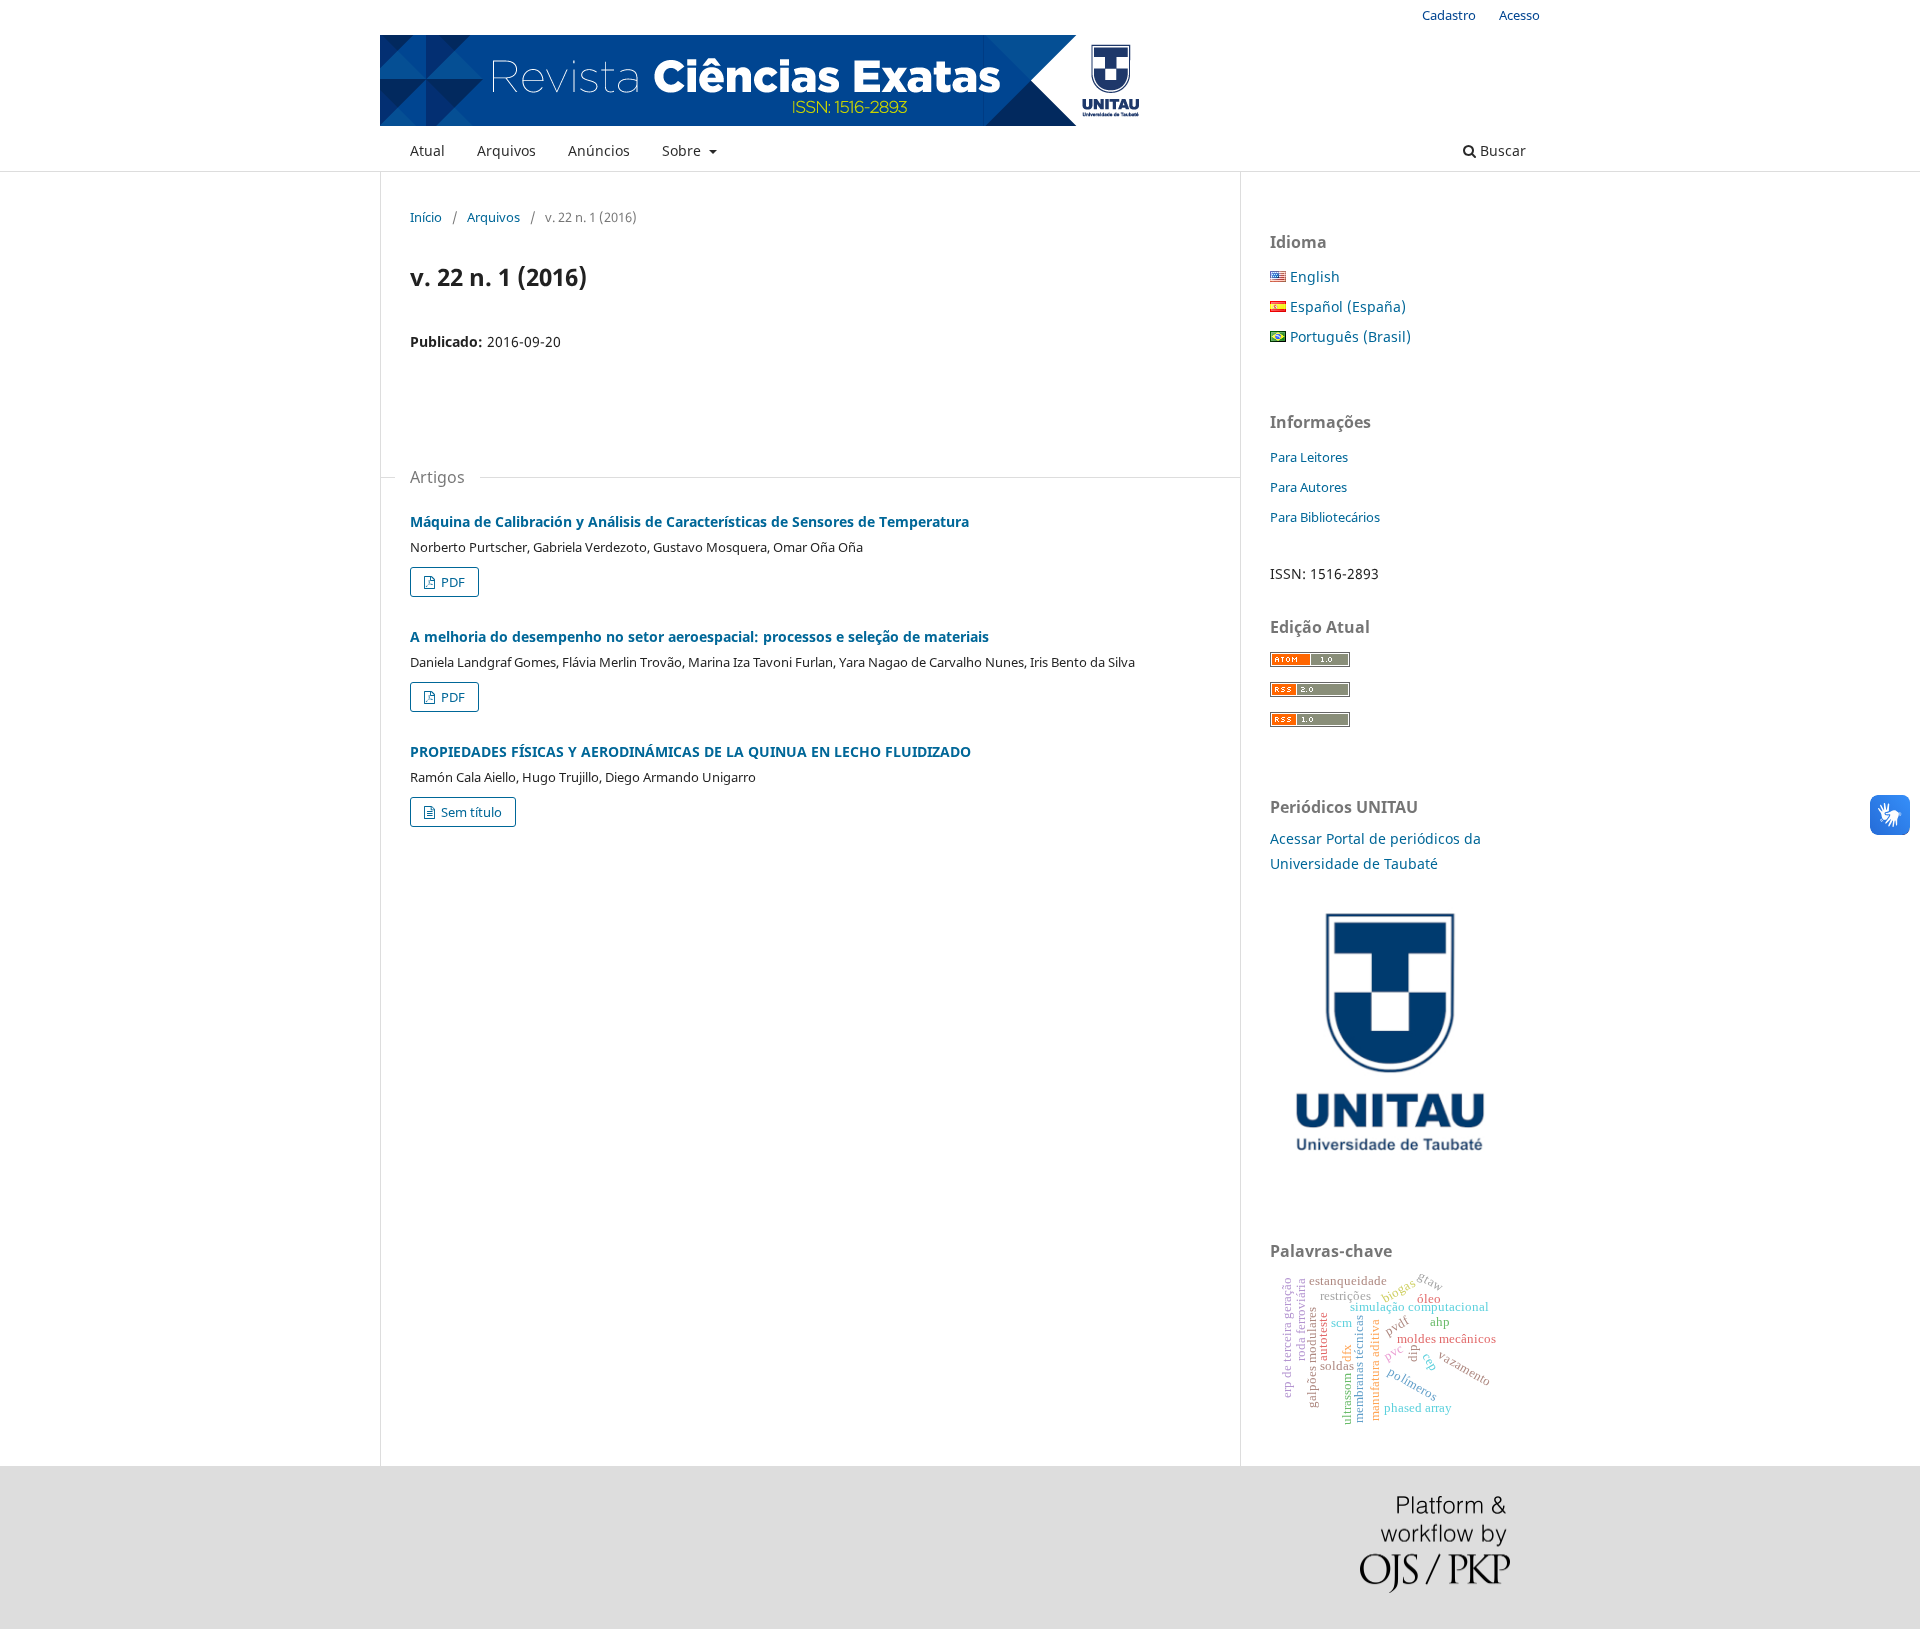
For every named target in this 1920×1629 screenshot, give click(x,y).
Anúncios (599, 150)
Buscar (1501, 150)
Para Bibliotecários (1325, 517)
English (1313, 276)
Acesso (1519, 15)
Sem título (470, 812)
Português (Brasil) (1348, 336)
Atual (427, 150)
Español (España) (1346, 306)
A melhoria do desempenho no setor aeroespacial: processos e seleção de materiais (699, 636)
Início (426, 217)
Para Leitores (1309, 457)
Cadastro (1449, 15)
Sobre (683, 150)
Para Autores (1308, 487)
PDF (451, 582)
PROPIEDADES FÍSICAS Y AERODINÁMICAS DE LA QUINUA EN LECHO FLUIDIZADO (690, 751)
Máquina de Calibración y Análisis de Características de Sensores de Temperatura (689, 521)
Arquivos (506, 150)
